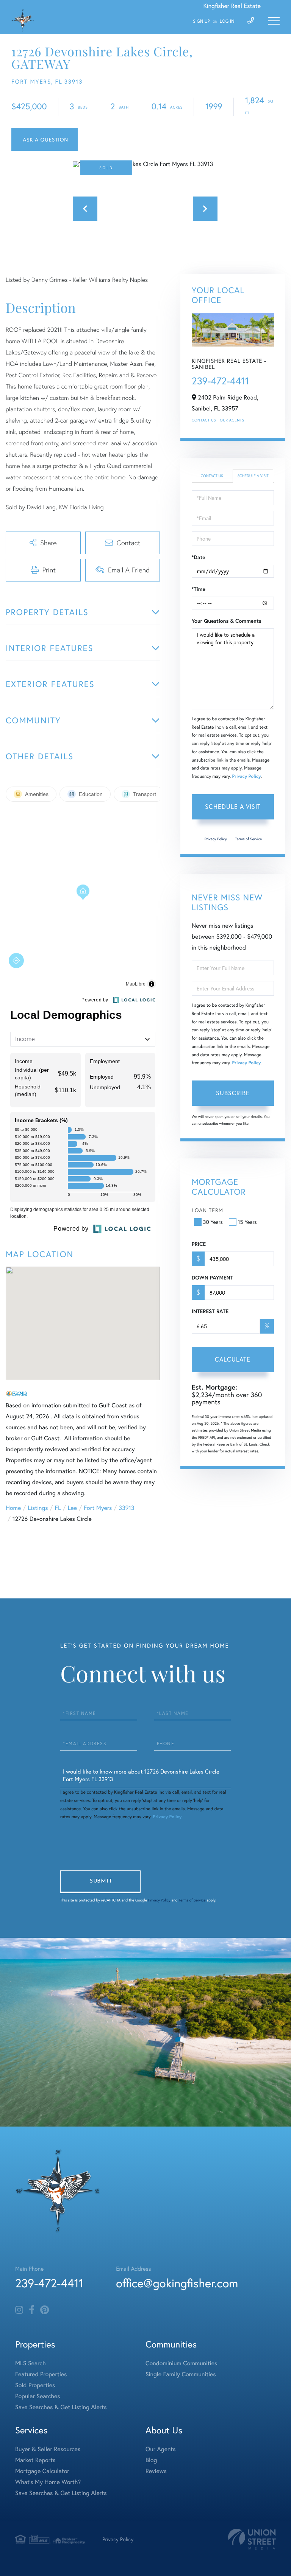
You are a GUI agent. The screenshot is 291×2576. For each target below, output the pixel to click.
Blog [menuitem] (151, 2460)
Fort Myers (98, 1508)
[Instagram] (19, 2310)
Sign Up (201, 21)
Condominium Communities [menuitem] (181, 2363)
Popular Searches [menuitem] (38, 2396)
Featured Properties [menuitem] (41, 2374)
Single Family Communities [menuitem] (181, 2374)
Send (100, 1882)
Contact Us (204, 420)
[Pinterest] (45, 2310)
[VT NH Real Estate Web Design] (252, 2539)
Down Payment (212, 1278)
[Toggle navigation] (274, 21)
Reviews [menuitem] (156, 2471)
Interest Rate (210, 1311)
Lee (72, 1508)
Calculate (233, 1359)
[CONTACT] (45, 139)
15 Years (247, 1222)
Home (13, 1508)
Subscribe (233, 1093)
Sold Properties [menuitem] (35, 2385)
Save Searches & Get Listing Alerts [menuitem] (61, 2407)
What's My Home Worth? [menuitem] (48, 2482)
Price (199, 1244)
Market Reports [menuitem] (35, 2460)
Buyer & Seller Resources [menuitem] (48, 2449)
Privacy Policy (247, 777)
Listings (38, 1508)
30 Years (213, 1222)
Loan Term (207, 1210)
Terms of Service (248, 839)
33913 (126, 1508)
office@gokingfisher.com (177, 2283)
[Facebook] (32, 2310)
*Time (199, 589)
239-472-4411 (220, 381)
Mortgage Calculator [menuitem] (42, 2471)
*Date (199, 557)
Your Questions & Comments (227, 621)
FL (58, 1508)
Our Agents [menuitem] (161, 2449)
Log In (227, 21)
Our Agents (232, 420)
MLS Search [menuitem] (31, 2363)
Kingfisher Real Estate (232, 6)
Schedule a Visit (253, 476)
